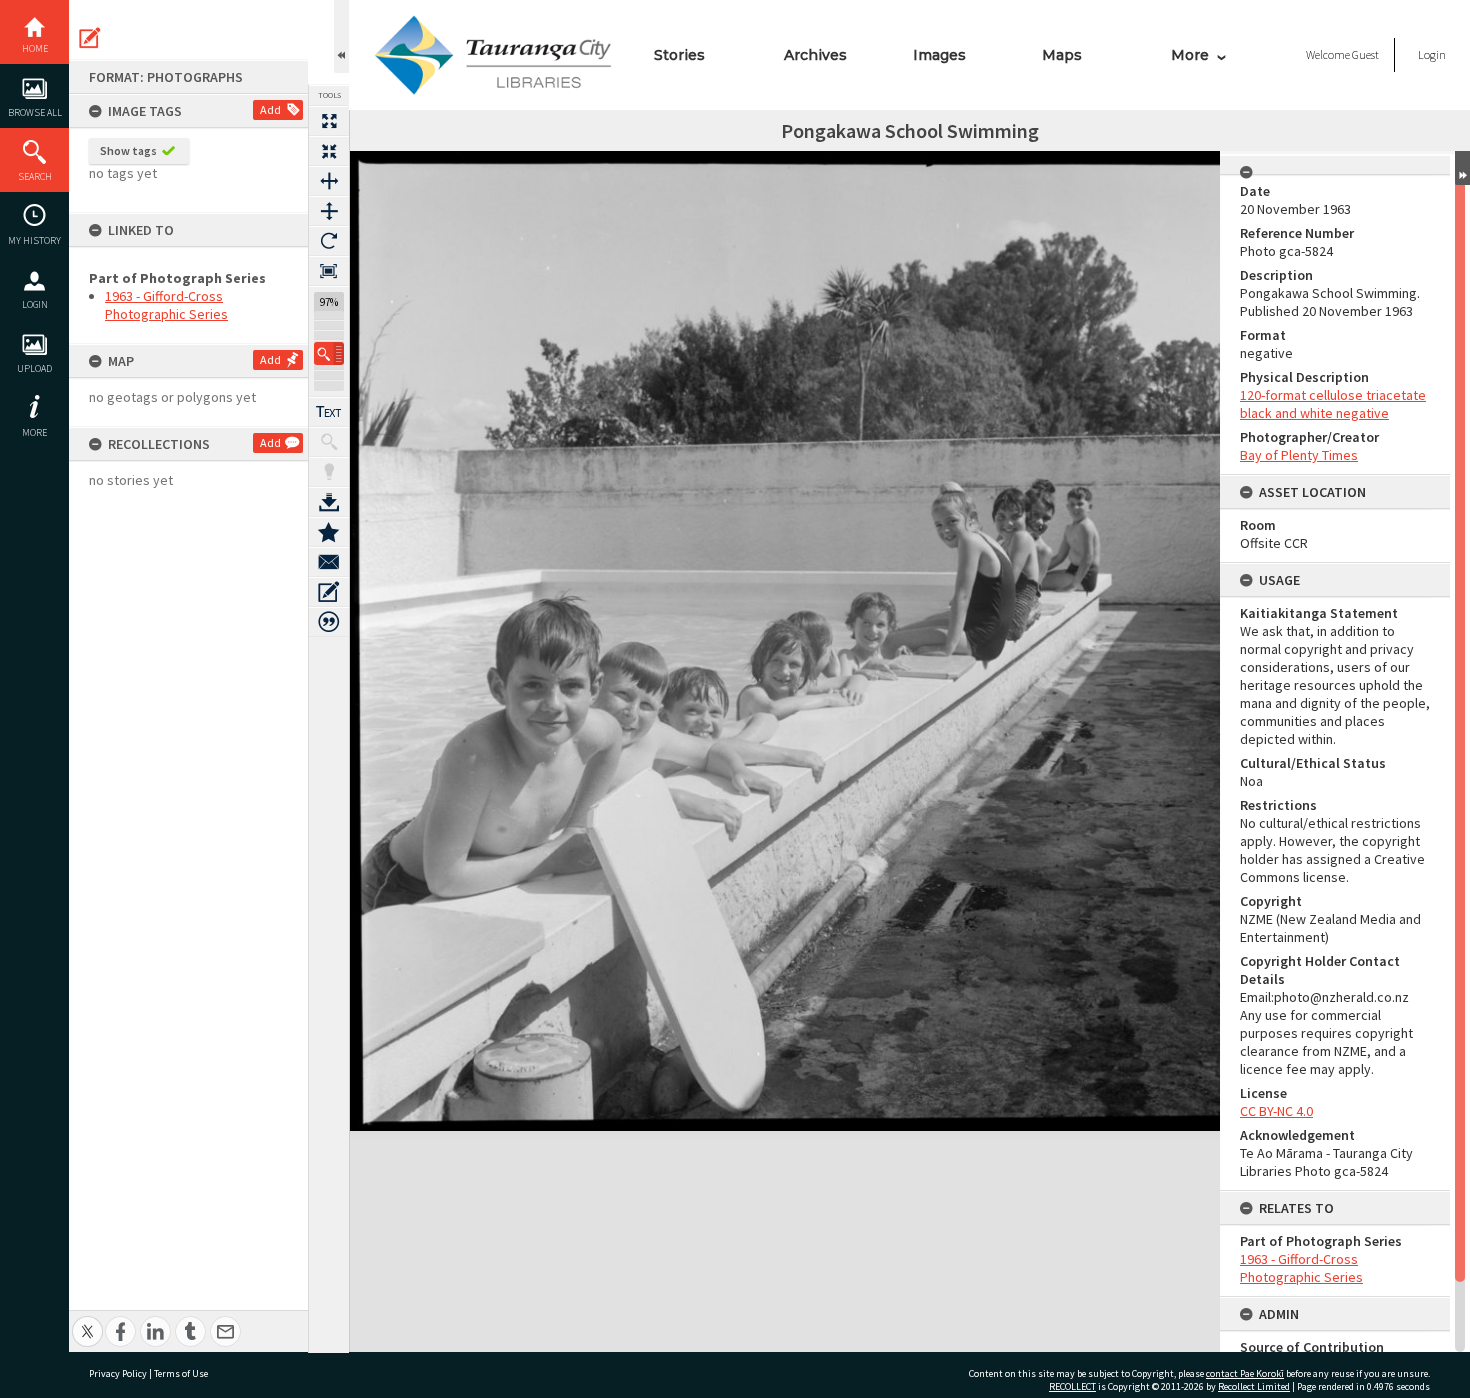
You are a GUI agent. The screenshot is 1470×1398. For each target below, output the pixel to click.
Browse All (35, 112)
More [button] (34, 432)
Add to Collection (329, 532)
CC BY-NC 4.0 (1276, 1111)
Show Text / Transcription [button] (329, 412)
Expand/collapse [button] (1462, 168)
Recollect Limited (1254, 1386)
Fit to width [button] (329, 181)
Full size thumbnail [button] (329, 121)
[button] (329, 353)
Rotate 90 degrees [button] (329, 241)
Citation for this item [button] (329, 622)
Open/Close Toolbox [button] (341, 36)
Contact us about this (329, 562)
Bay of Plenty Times (1299, 455)
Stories (679, 55)
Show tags (128, 150)
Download (329, 502)
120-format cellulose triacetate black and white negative (1333, 404)
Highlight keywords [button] (329, 472)
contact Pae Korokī (1245, 1373)
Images (939, 55)
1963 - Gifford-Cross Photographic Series (166, 305)
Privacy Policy (118, 1373)
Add (270, 109)
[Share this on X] (87, 1320)
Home (35, 48)
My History (34, 240)
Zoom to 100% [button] (329, 271)
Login (35, 304)
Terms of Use (181, 1373)
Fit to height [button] (329, 211)
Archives (815, 55)
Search (35, 176)
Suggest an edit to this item (90, 38)
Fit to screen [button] (329, 151)
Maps (1062, 55)
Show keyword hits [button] (329, 442)
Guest (1365, 54)
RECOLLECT (1072, 1386)
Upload (34, 368)
